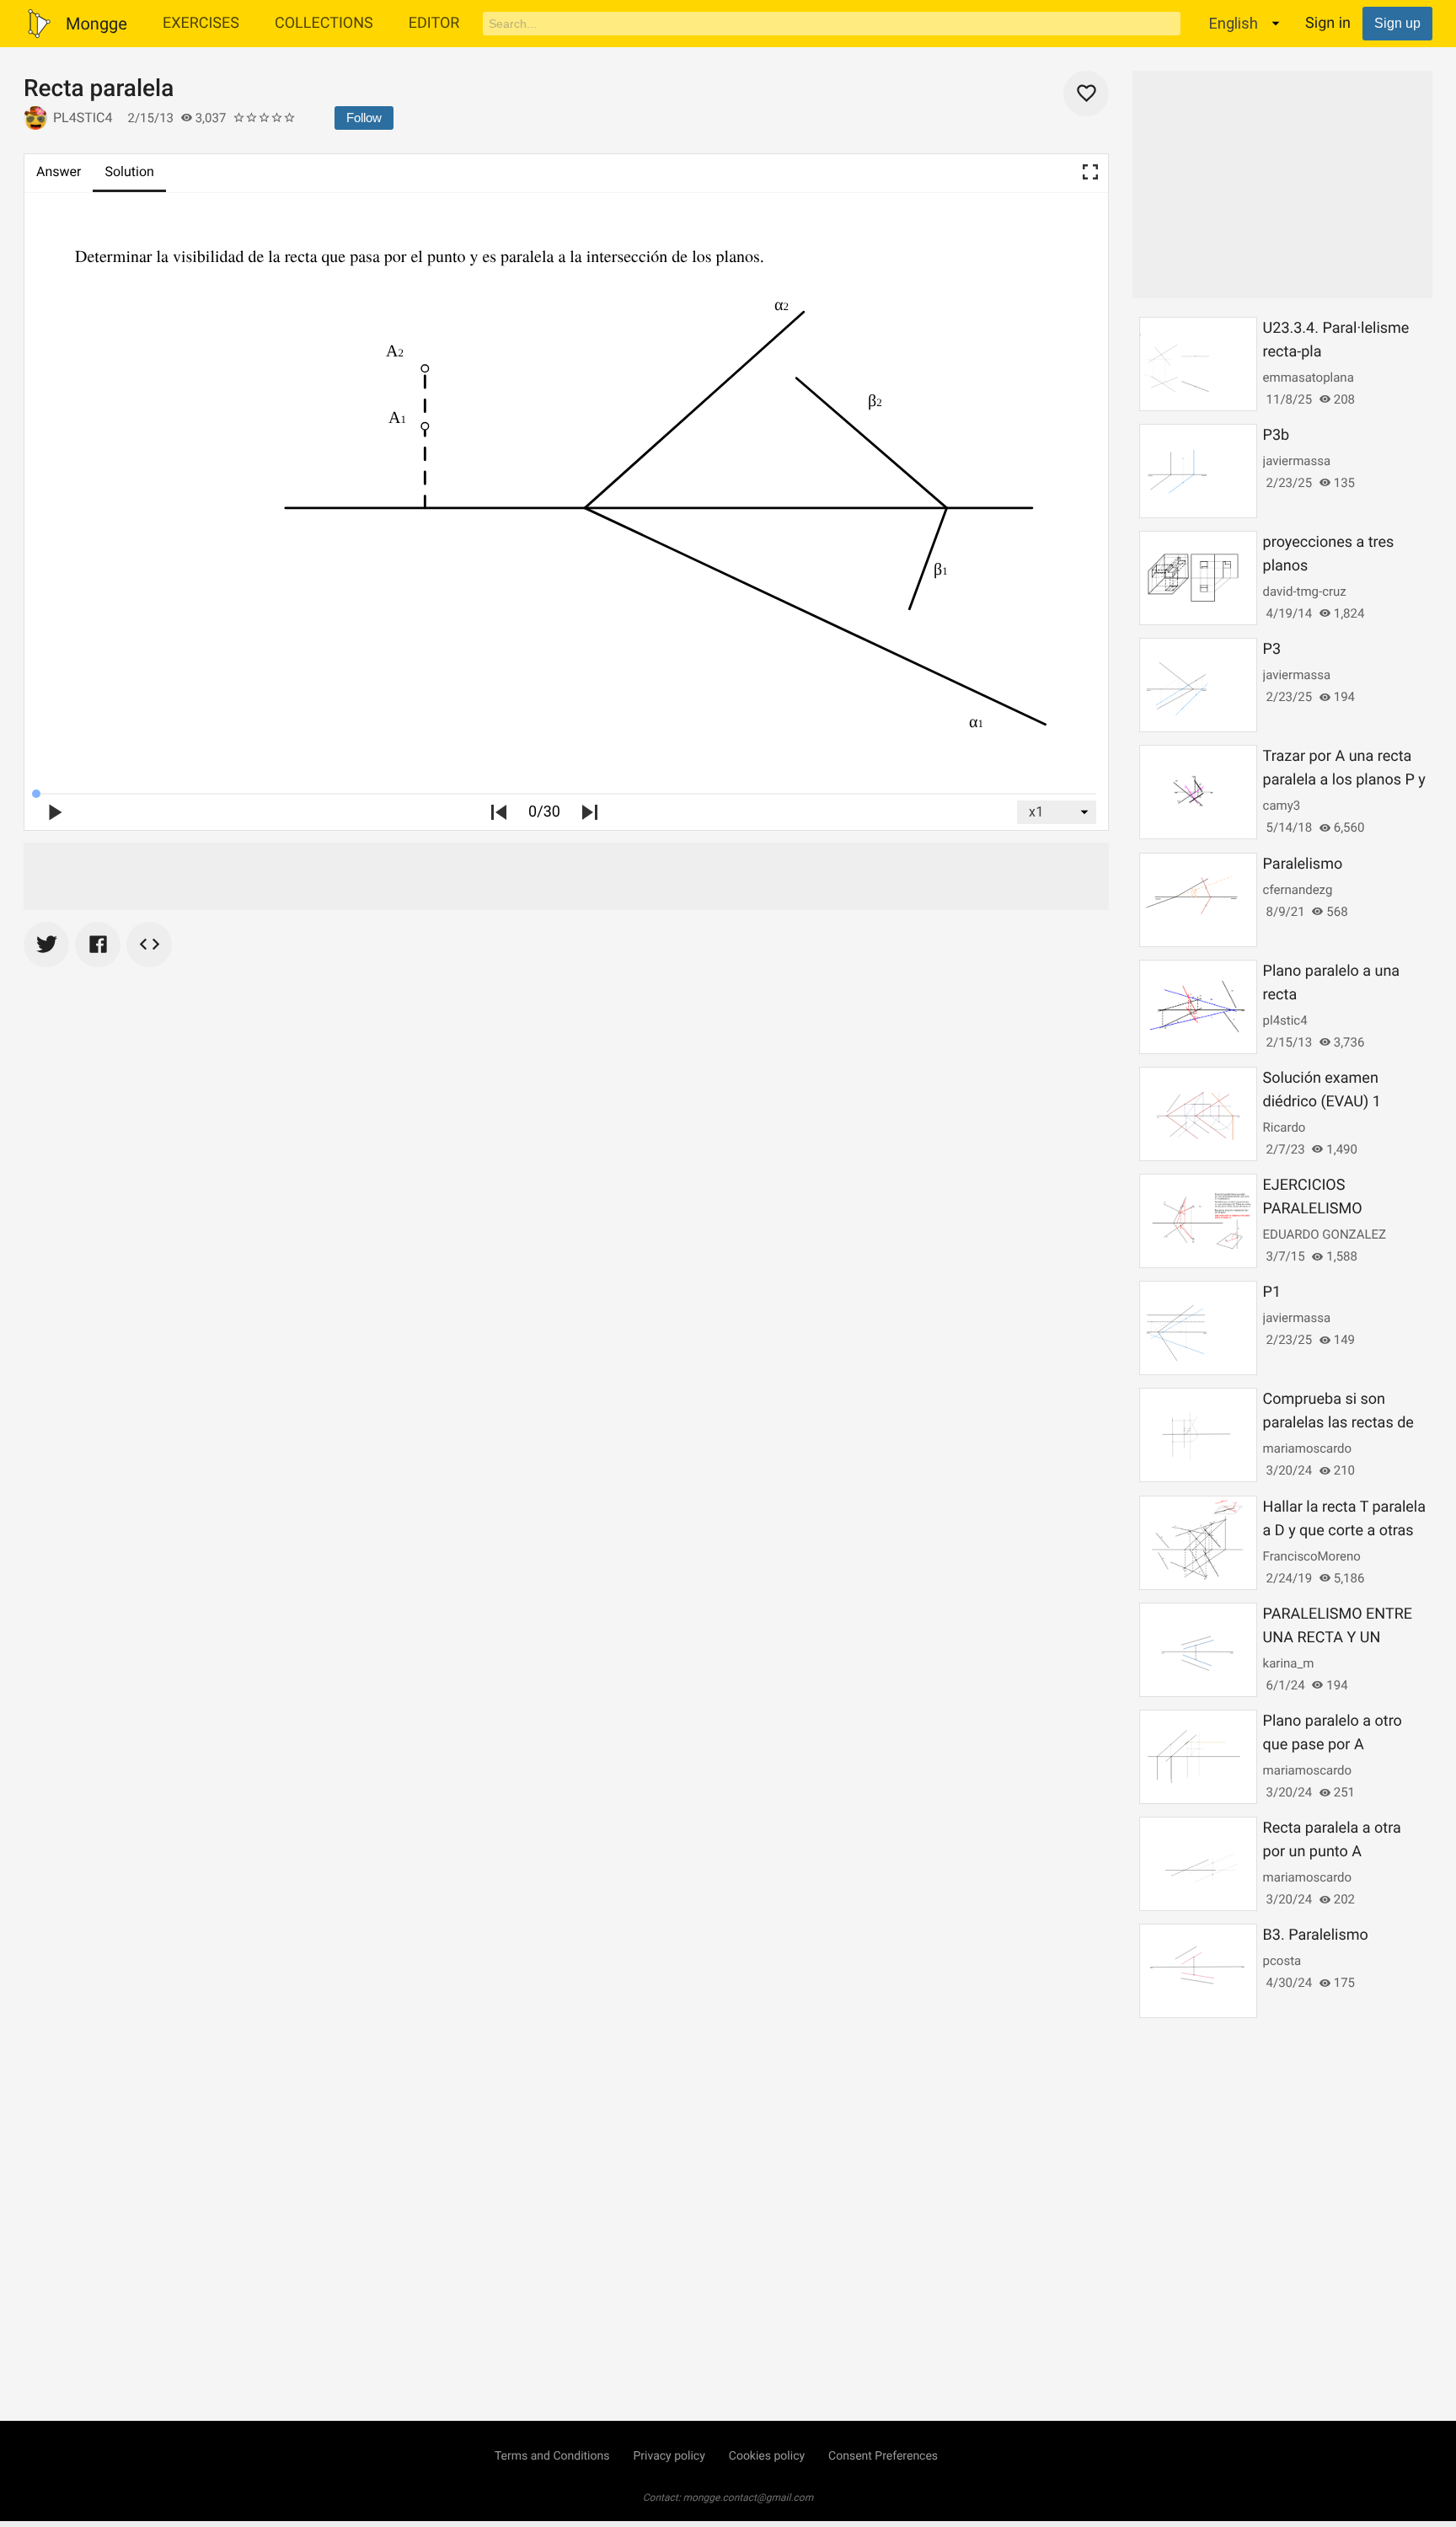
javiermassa (1297, 461)
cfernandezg (1298, 890)
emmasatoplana (1309, 377)
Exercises (201, 23)
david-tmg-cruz (1305, 592)
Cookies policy (767, 2456)
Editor (434, 23)
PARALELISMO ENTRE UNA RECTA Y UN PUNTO (1338, 1638)
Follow (364, 118)
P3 (1272, 649)
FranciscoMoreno (1312, 1556)
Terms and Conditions (552, 2456)
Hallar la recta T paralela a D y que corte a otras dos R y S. (1344, 1531)
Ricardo (1285, 1127)
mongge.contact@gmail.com (749, 2498)
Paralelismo (1303, 864)
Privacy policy (669, 2456)
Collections (324, 23)
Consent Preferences (883, 2456)
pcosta (1282, 1961)
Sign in (1328, 23)
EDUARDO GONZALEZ (1325, 1234)
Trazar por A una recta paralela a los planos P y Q (1344, 780)
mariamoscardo (1308, 1448)
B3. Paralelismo (1316, 1935)
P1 (1272, 1292)
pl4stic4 (83, 118)
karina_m (1289, 1663)
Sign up (1397, 23)
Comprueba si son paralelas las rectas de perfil (1338, 1423)
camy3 (1282, 806)
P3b (1277, 435)
